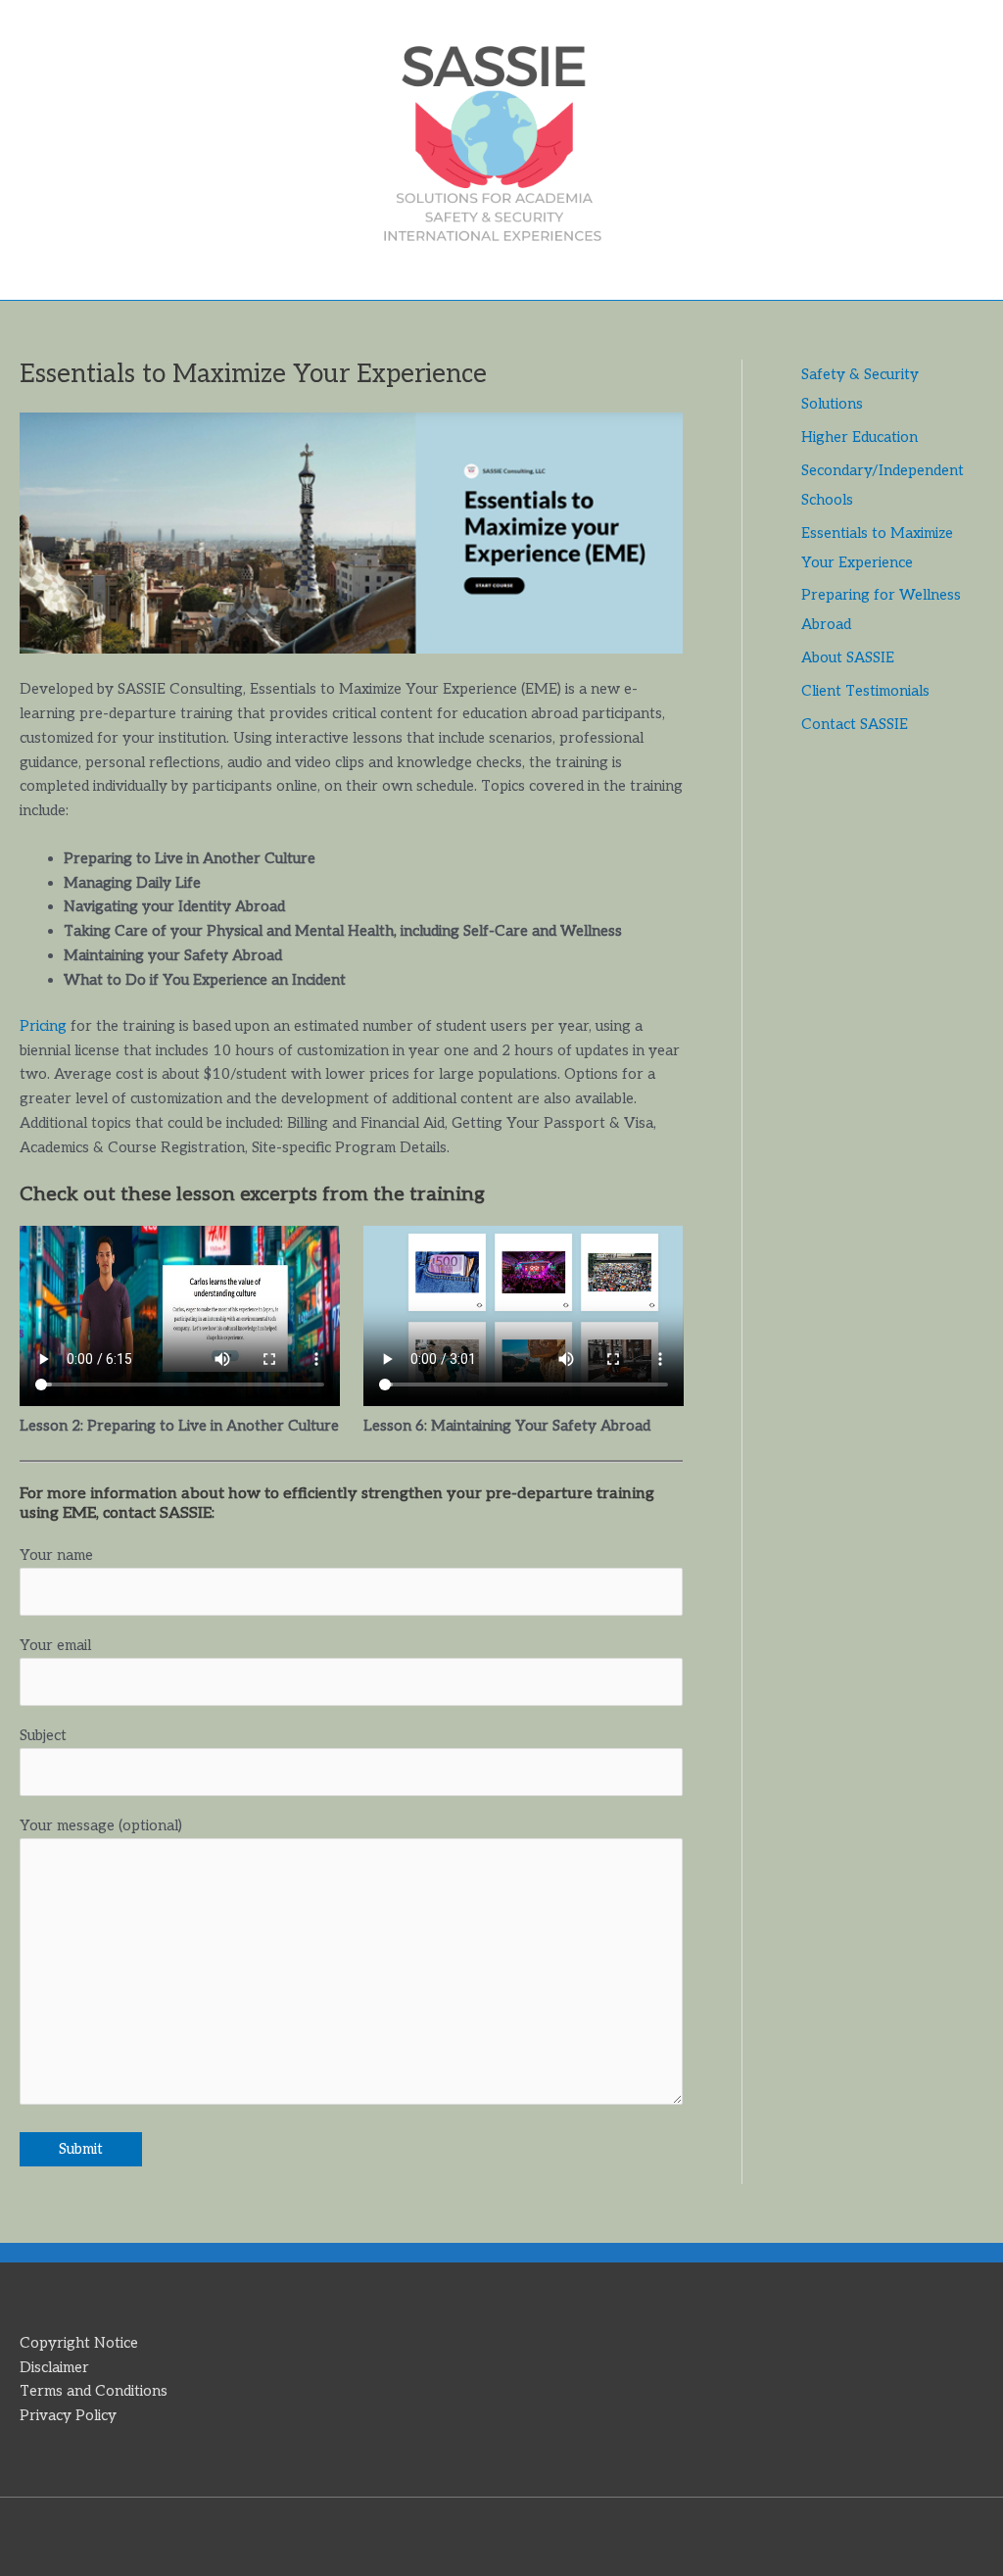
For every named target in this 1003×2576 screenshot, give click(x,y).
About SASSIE (848, 657)
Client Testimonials (865, 691)
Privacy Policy (68, 2415)
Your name (56, 1555)
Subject (43, 1735)
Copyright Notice (79, 2343)
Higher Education (860, 437)
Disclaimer (54, 2367)
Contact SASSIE (855, 724)
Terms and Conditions (94, 2391)
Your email (55, 1645)
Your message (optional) (101, 1825)
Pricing (43, 1026)
